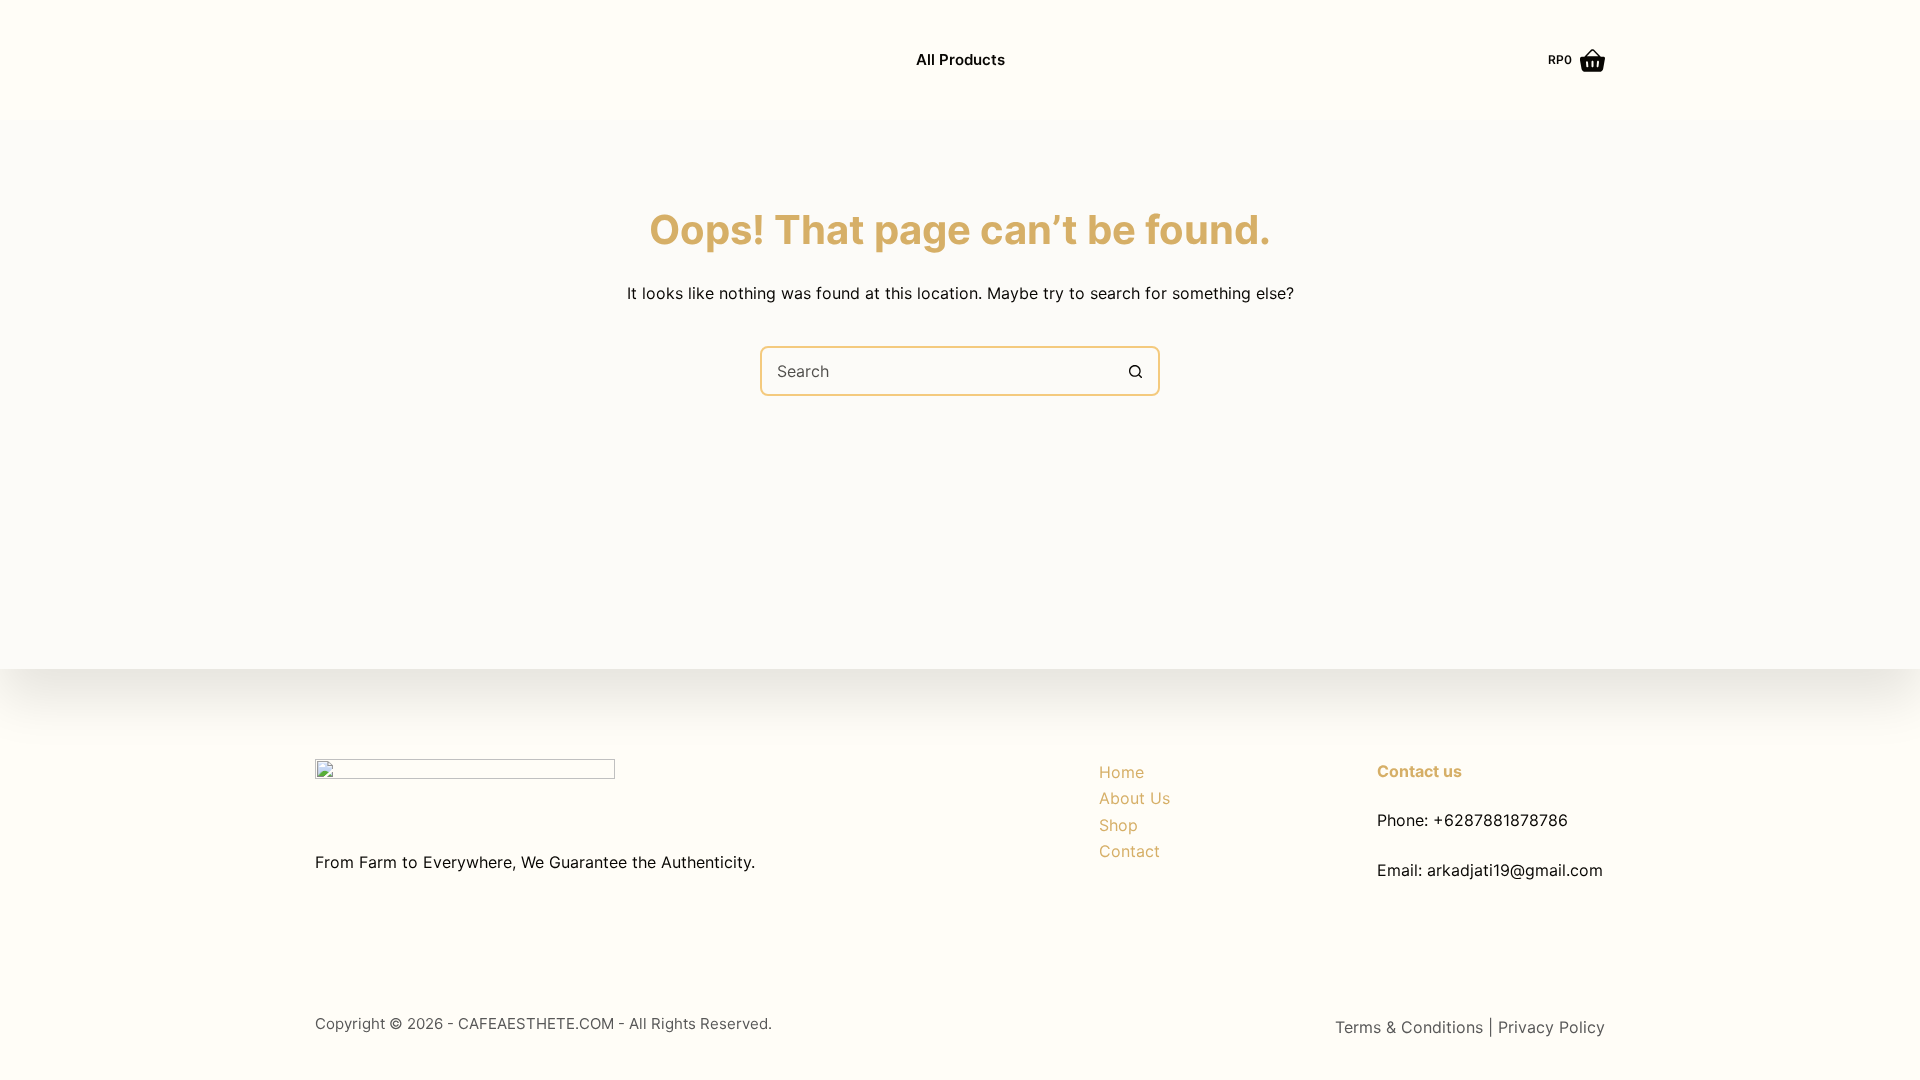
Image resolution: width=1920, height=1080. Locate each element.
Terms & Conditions (1411, 1027)
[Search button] (1135, 371)
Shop (1118, 825)
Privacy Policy (1551, 1027)
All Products (960, 59)
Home (1121, 772)
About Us (1134, 798)
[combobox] (937, 371)
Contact (1129, 851)
